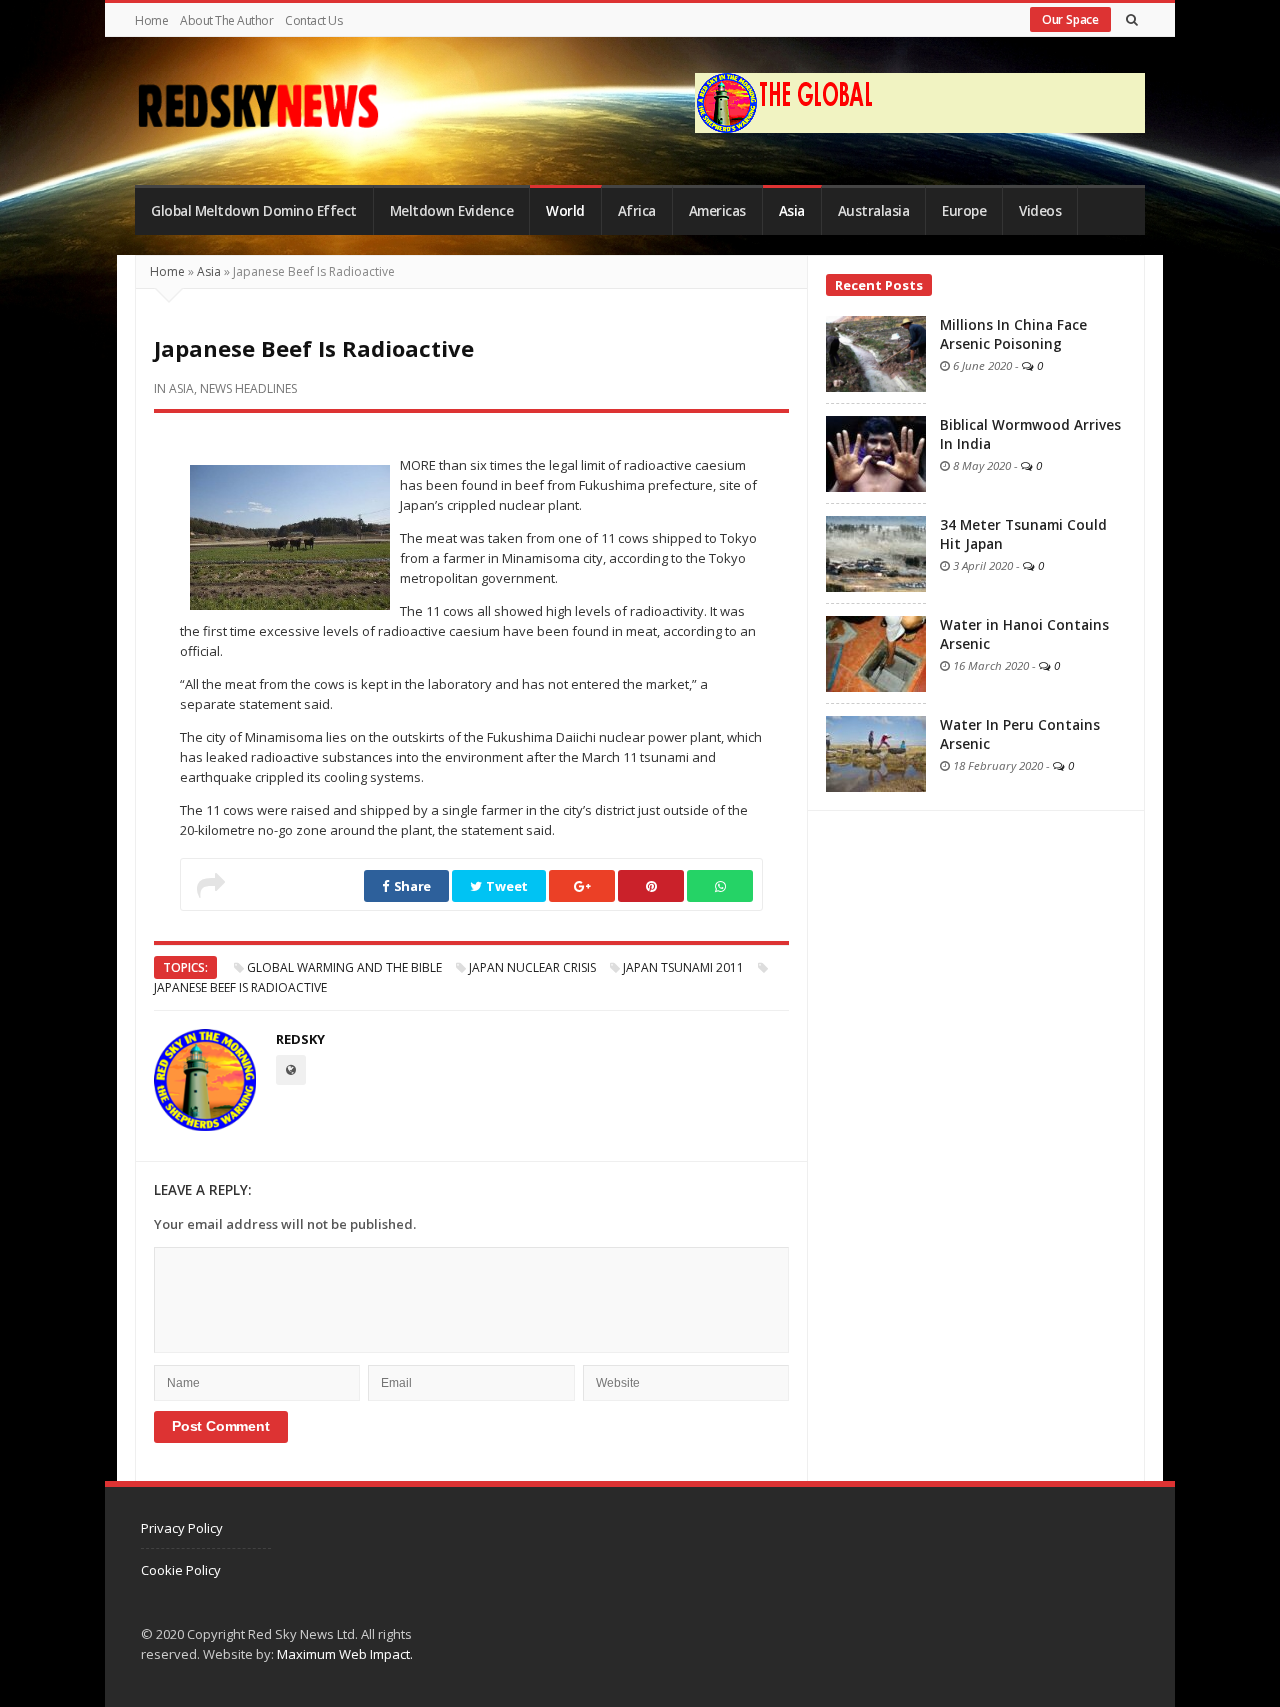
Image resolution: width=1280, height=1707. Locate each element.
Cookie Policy (181, 1570)
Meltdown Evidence (452, 211)
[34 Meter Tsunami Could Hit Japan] (876, 552)
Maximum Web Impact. (345, 1654)
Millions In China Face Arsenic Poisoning (1013, 334)
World (565, 211)
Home (151, 20)
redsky (300, 1039)
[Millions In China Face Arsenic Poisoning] (876, 352)
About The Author (226, 20)
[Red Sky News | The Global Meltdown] (257, 106)
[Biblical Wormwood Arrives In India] (876, 452)
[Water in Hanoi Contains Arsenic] (876, 652)
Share (411, 886)
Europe (964, 211)
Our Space (1070, 19)
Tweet (506, 886)
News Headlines (248, 388)
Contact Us (313, 20)
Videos (1040, 211)
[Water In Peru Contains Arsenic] (876, 752)
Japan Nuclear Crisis (532, 967)
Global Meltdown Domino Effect (254, 211)
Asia (792, 211)
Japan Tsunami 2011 (683, 967)
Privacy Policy (182, 1528)
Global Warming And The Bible (344, 967)
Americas (717, 211)
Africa (637, 211)
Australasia (874, 211)
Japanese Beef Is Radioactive (240, 987)
